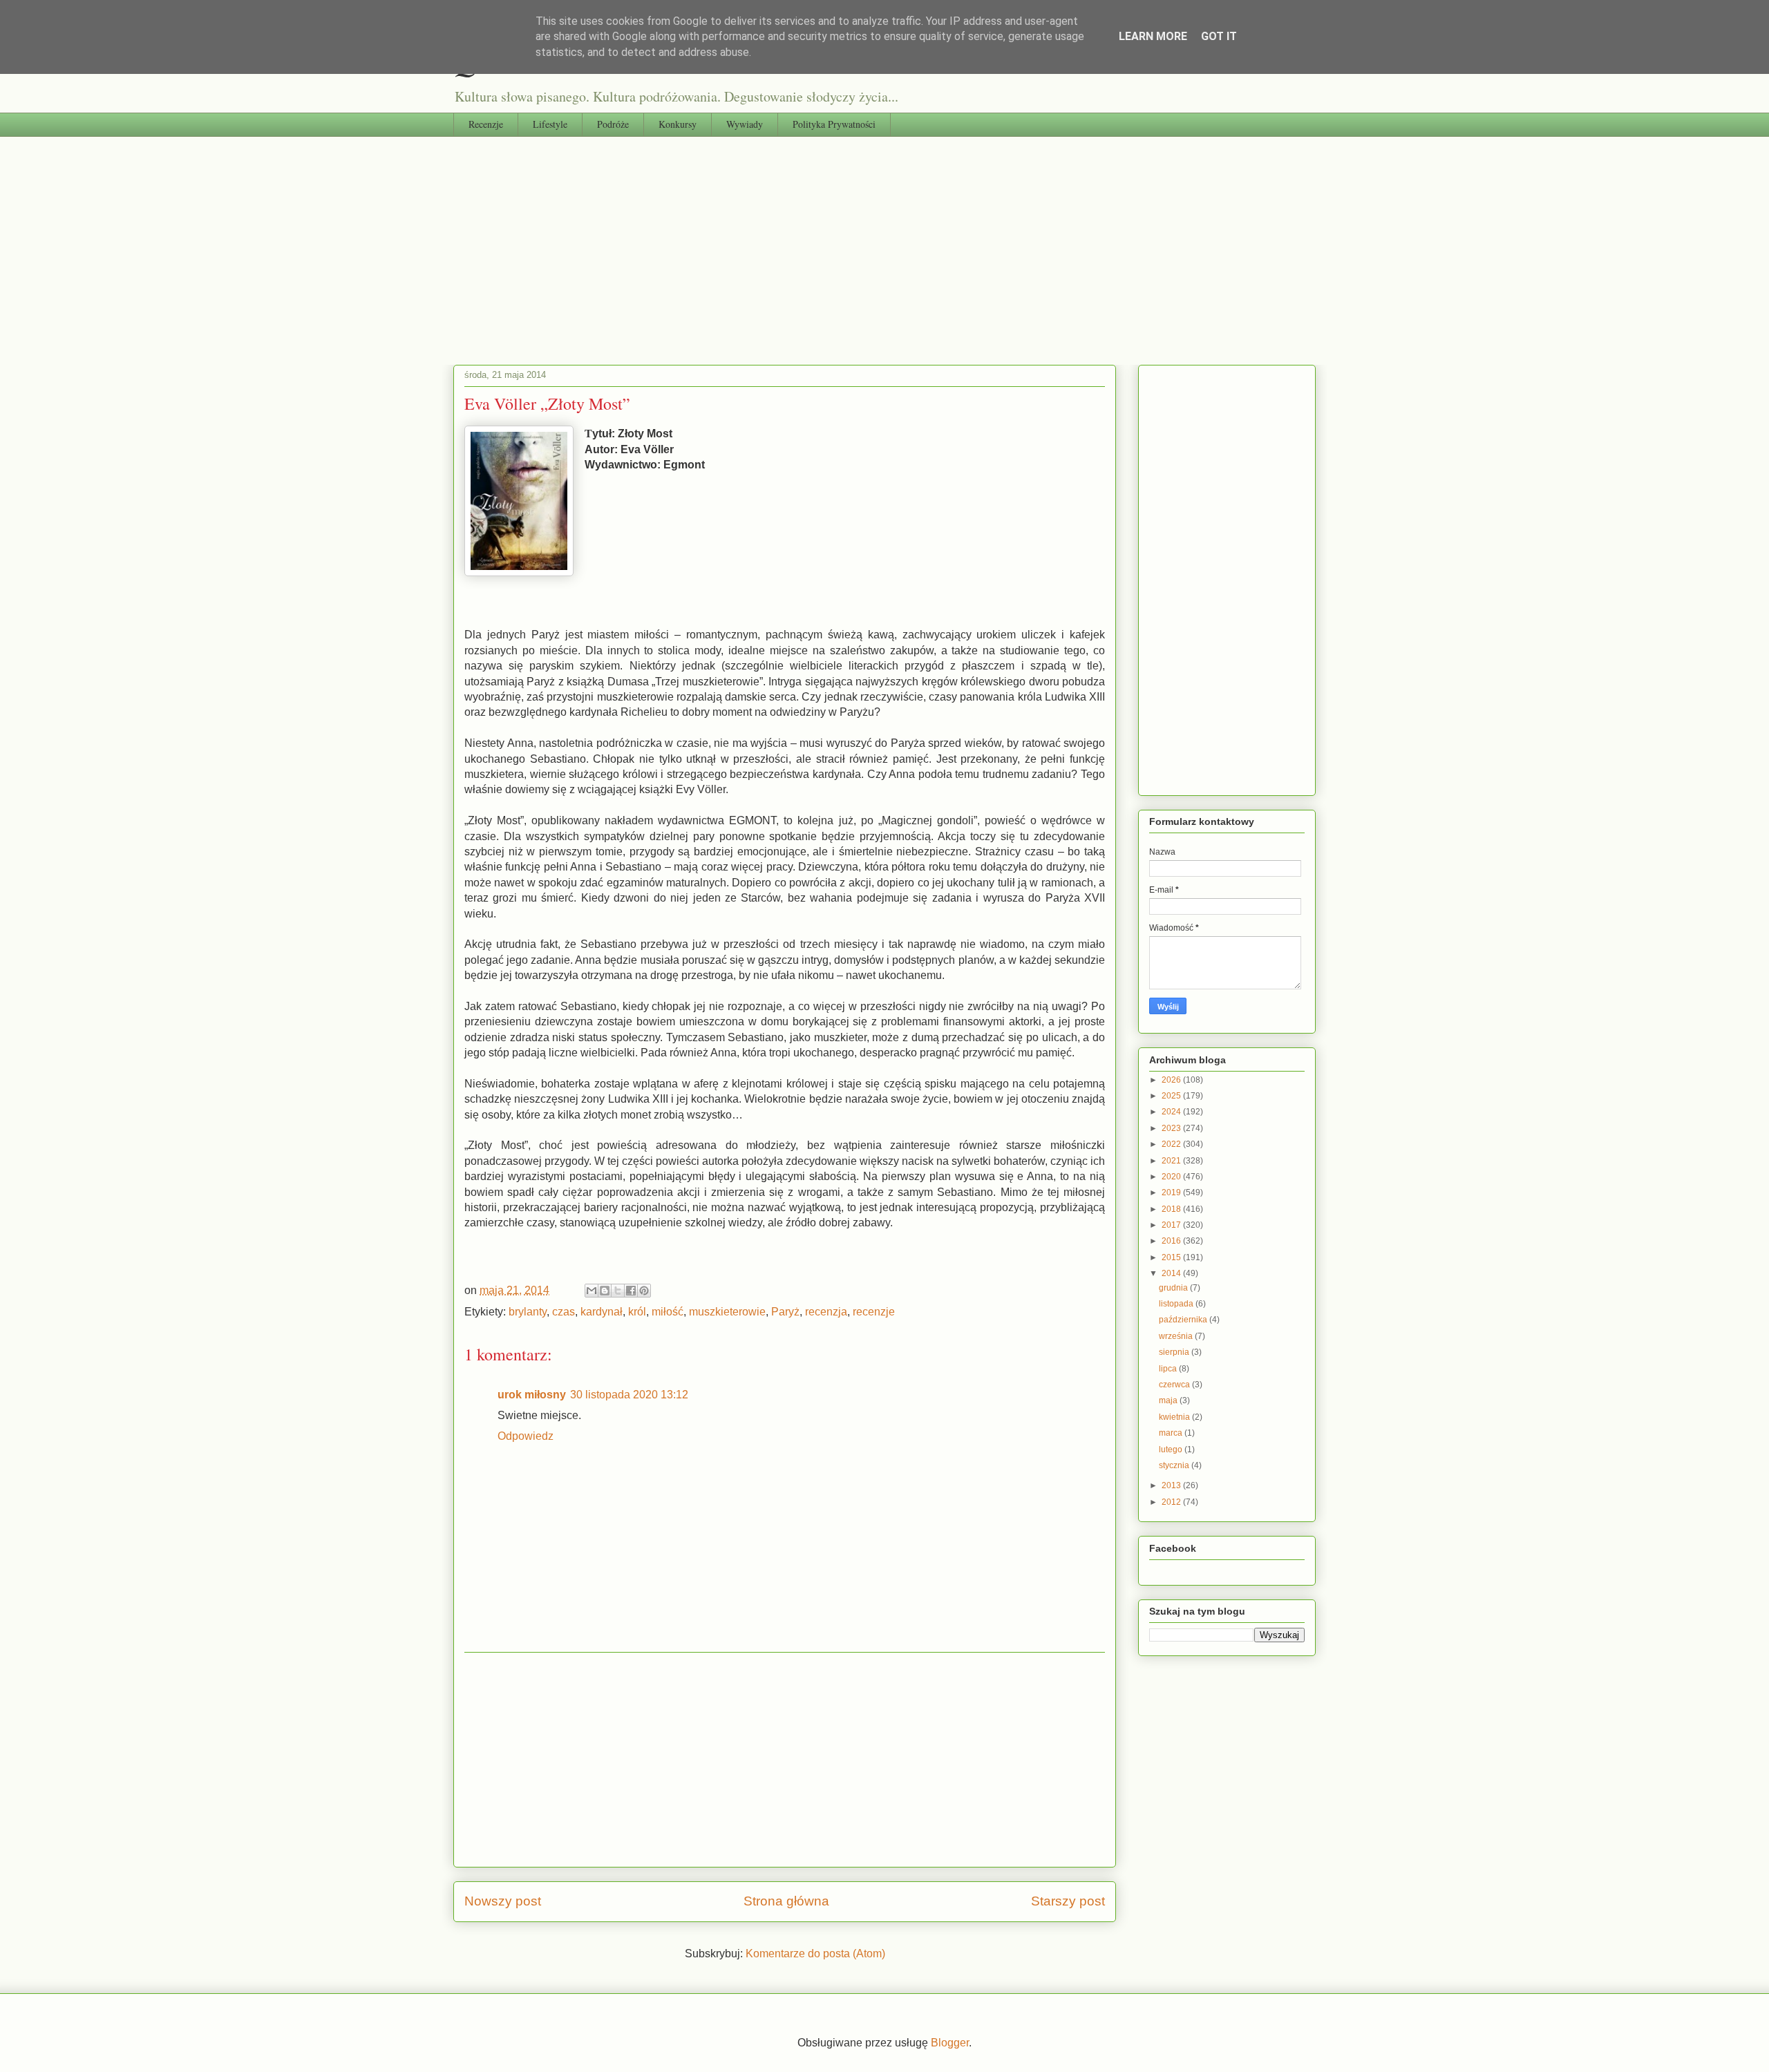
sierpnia (1175, 1352)
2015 (1172, 1257)
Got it (1219, 36)
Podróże (613, 124)
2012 (1172, 1502)
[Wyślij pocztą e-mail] (592, 1291)
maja (1169, 1400)
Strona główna (786, 1901)
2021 (1172, 1161)
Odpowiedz (526, 1436)
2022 (1172, 1144)
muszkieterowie (727, 1312)
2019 (1172, 1192)
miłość (668, 1312)
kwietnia (1175, 1417)
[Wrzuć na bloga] (605, 1291)
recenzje (874, 1312)
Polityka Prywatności (834, 124)
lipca (1169, 1369)
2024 (1172, 1112)
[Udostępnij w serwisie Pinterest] (644, 1291)
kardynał (602, 1312)
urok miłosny (532, 1395)
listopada (1177, 1304)
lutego (1172, 1450)
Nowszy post (503, 1901)
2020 (1172, 1177)
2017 (1172, 1225)
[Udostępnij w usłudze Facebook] (631, 1291)
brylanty (528, 1312)
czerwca (1175, 1385)
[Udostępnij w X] (618, 1291)
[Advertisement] (884, 240)
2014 (1172, 1273)
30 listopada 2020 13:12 (629, 1395)
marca (1172, 1433)
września (1177, 1336)
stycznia (1175, 1465)
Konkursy (678, 124)
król (637, 1312)
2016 (1172, 1241)
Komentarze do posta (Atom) (815, 1954)
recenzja (826, 1312)
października (1184, 1320)
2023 (1172, 1128)
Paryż (785, 1312)
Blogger (950, 2043)
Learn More (1153, 36)
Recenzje (486, 124)
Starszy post (1068, 1901)
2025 (1172, 1096)
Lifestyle (550, 124)
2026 (1172, 1080)
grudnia (1174, 1288)
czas (564, 1312)
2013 (1172, 1485)
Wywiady (745, 124)
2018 (1172, 1209)
